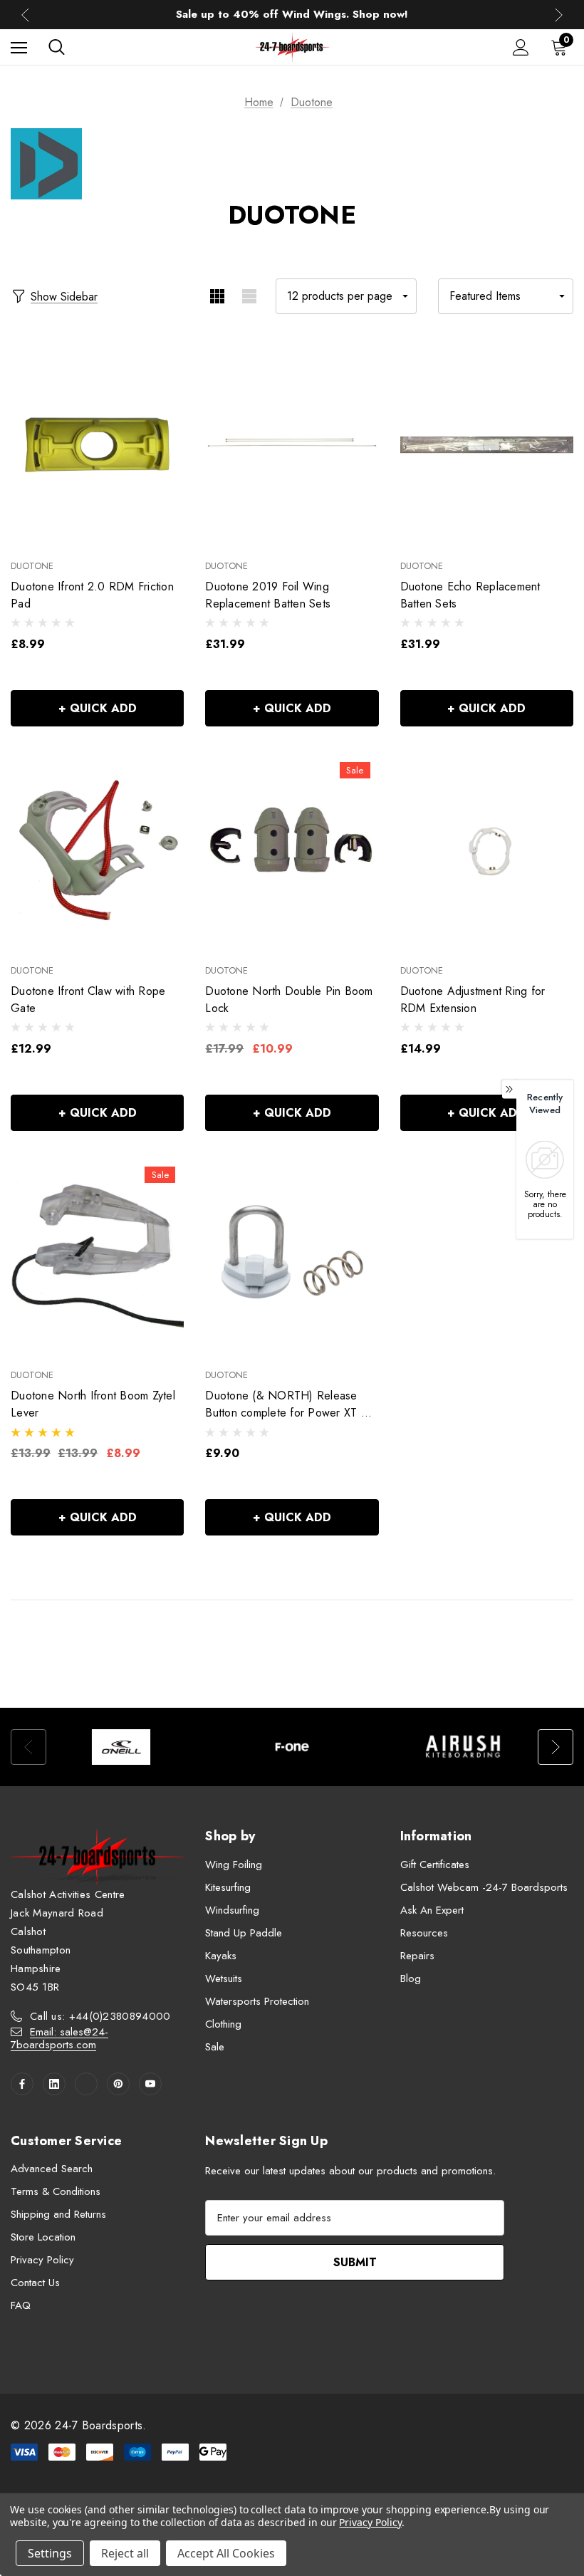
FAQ (21, 2305)
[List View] (249, 296)
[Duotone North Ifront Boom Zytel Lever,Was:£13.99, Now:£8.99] (97, 1254)
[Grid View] (217, 296)
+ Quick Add (98, 708)
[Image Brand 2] (292, 1747)
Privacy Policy (42, 2260)
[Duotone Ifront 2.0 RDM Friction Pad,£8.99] (97, 444)
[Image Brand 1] (121, 1747)
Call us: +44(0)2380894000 (100, 2016)
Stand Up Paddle (244, 1933)
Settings (50, 2553)
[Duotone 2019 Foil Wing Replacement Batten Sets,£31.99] (292, 444)
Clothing (223, 2024)
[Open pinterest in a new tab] (118, 2084)
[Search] (57, 47)
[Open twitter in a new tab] (86, 2084)
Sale (215, 2047)
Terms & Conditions (56, 2191)
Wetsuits (224, 1978)
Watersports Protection (257, 2001)
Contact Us (35, 2283)
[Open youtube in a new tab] (150, 2084)
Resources (424, 1933)
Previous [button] (25, 15)
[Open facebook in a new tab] (22, 2084)
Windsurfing (232, 1910)
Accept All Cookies (226, 2553)
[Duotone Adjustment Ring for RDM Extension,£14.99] (487, 850)
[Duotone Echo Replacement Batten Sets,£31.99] (487, 444)
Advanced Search (52, 2169)
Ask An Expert (432, 1910)
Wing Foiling (234, 1865)
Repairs (417, 1956)
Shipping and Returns (58, 2214)
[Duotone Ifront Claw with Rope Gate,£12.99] (97, 850)
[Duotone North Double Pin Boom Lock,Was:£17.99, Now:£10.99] (292, 850)
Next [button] (559, 15)
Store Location (43, 2237)
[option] (121, 1747)
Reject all (125, 2553)
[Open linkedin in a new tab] (54, 2084)
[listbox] (506, 296)
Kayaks (221, 1956)
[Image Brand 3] (463, 1747)
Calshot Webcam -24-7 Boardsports (484, 1887)
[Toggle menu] (19, 47)
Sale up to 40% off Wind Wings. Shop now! (292, 13)
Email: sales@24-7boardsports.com (59, 2038)
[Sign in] (521, 47)
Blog (411, 1978)
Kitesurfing (228, 1887)
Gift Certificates (435, 1865)
